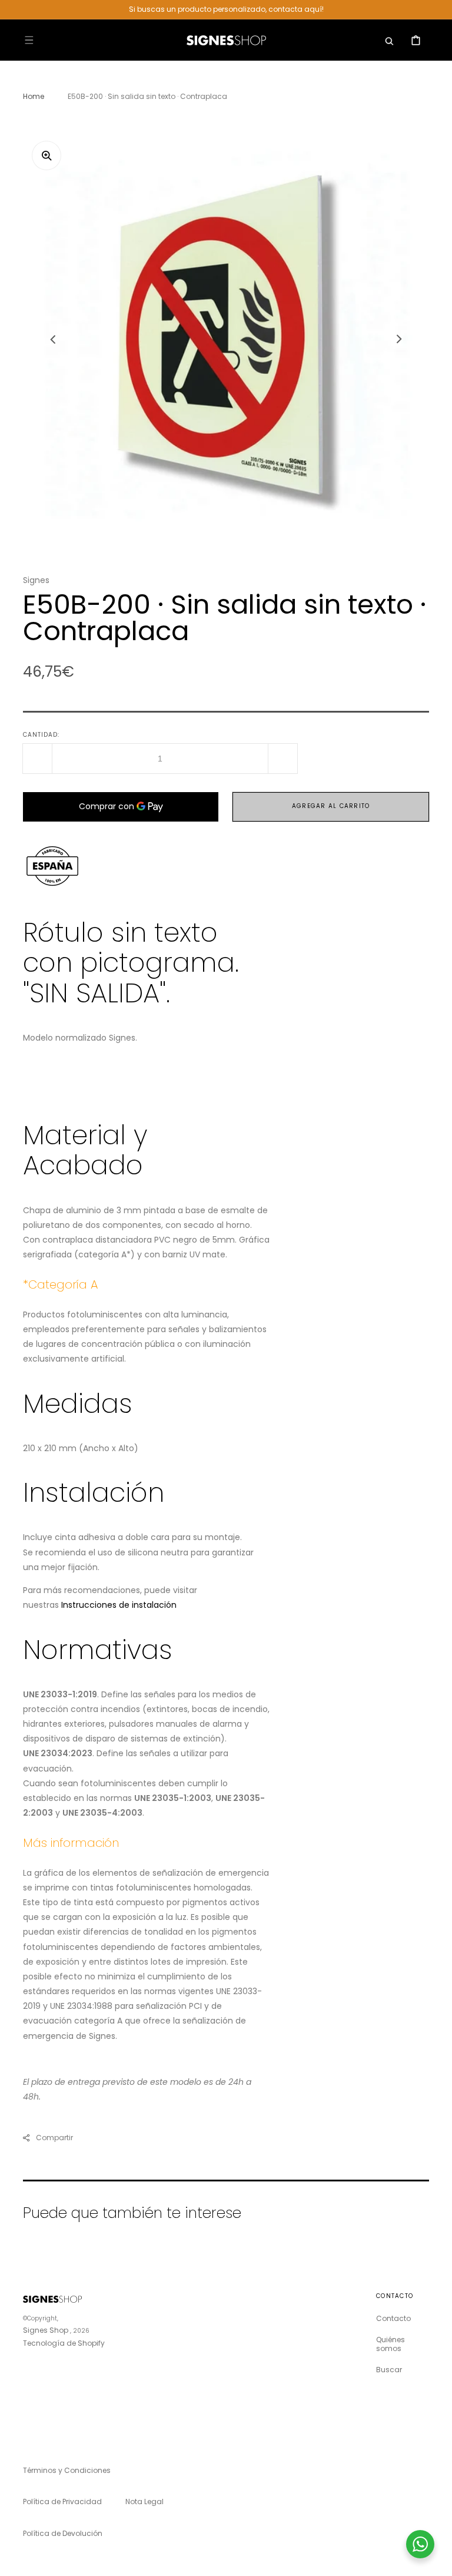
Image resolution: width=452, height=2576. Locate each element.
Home (34, 96)
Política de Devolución (63, 2533)
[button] (29, 40)
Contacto (393, 2319)
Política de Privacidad (62, 2501)
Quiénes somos (390, 2344)
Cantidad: (41, 735)
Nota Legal (144, 2501)
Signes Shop (46, 2330)
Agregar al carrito (331, 806)
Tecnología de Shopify (64, 2343)
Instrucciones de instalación (119, 1605)
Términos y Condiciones (67, 2470)
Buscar (389, 2370)
